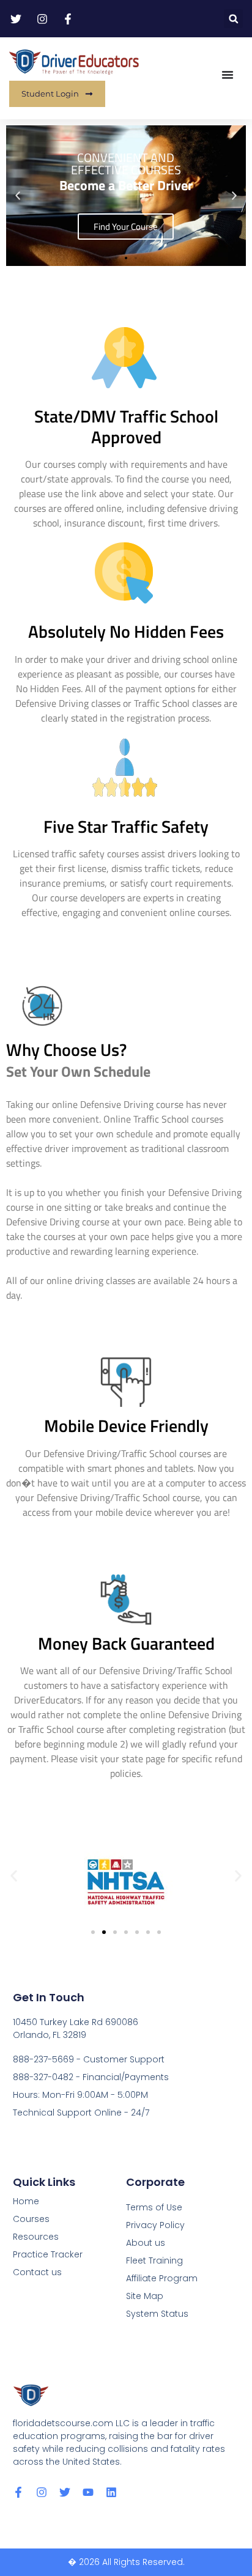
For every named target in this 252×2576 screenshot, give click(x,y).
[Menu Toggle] (228, 75)
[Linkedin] (111, 2492)
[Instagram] (42, 2492)
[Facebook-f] (18, 2492)
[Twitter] (65, 2492)
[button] (233, 19)
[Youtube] (88, 2492)
